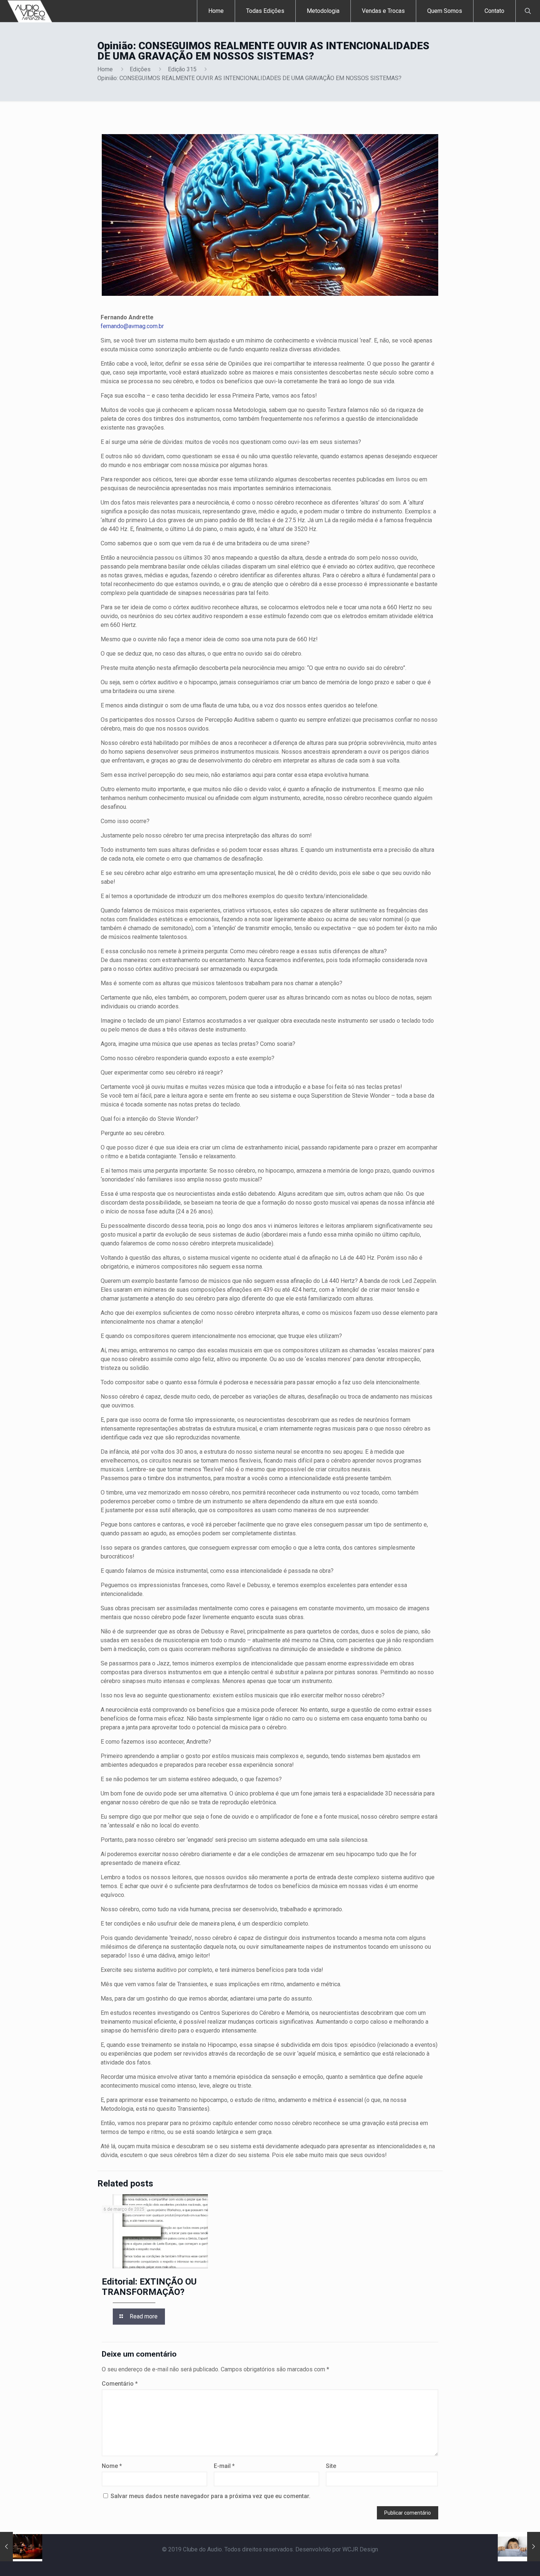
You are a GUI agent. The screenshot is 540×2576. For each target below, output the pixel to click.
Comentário (120, 2384)
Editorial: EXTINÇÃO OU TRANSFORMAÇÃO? (149, 2287)
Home (105, 69)
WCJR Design (360, 2549)
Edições (140, 69)
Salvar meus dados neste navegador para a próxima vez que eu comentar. (210, 2496)
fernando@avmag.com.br (132, 326)
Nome (112, 2466)
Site (331, 2466)
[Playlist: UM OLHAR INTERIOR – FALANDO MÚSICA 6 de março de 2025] (21, 2547)
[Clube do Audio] (30, 11)
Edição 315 (182, 69)
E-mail (224, 2466)
